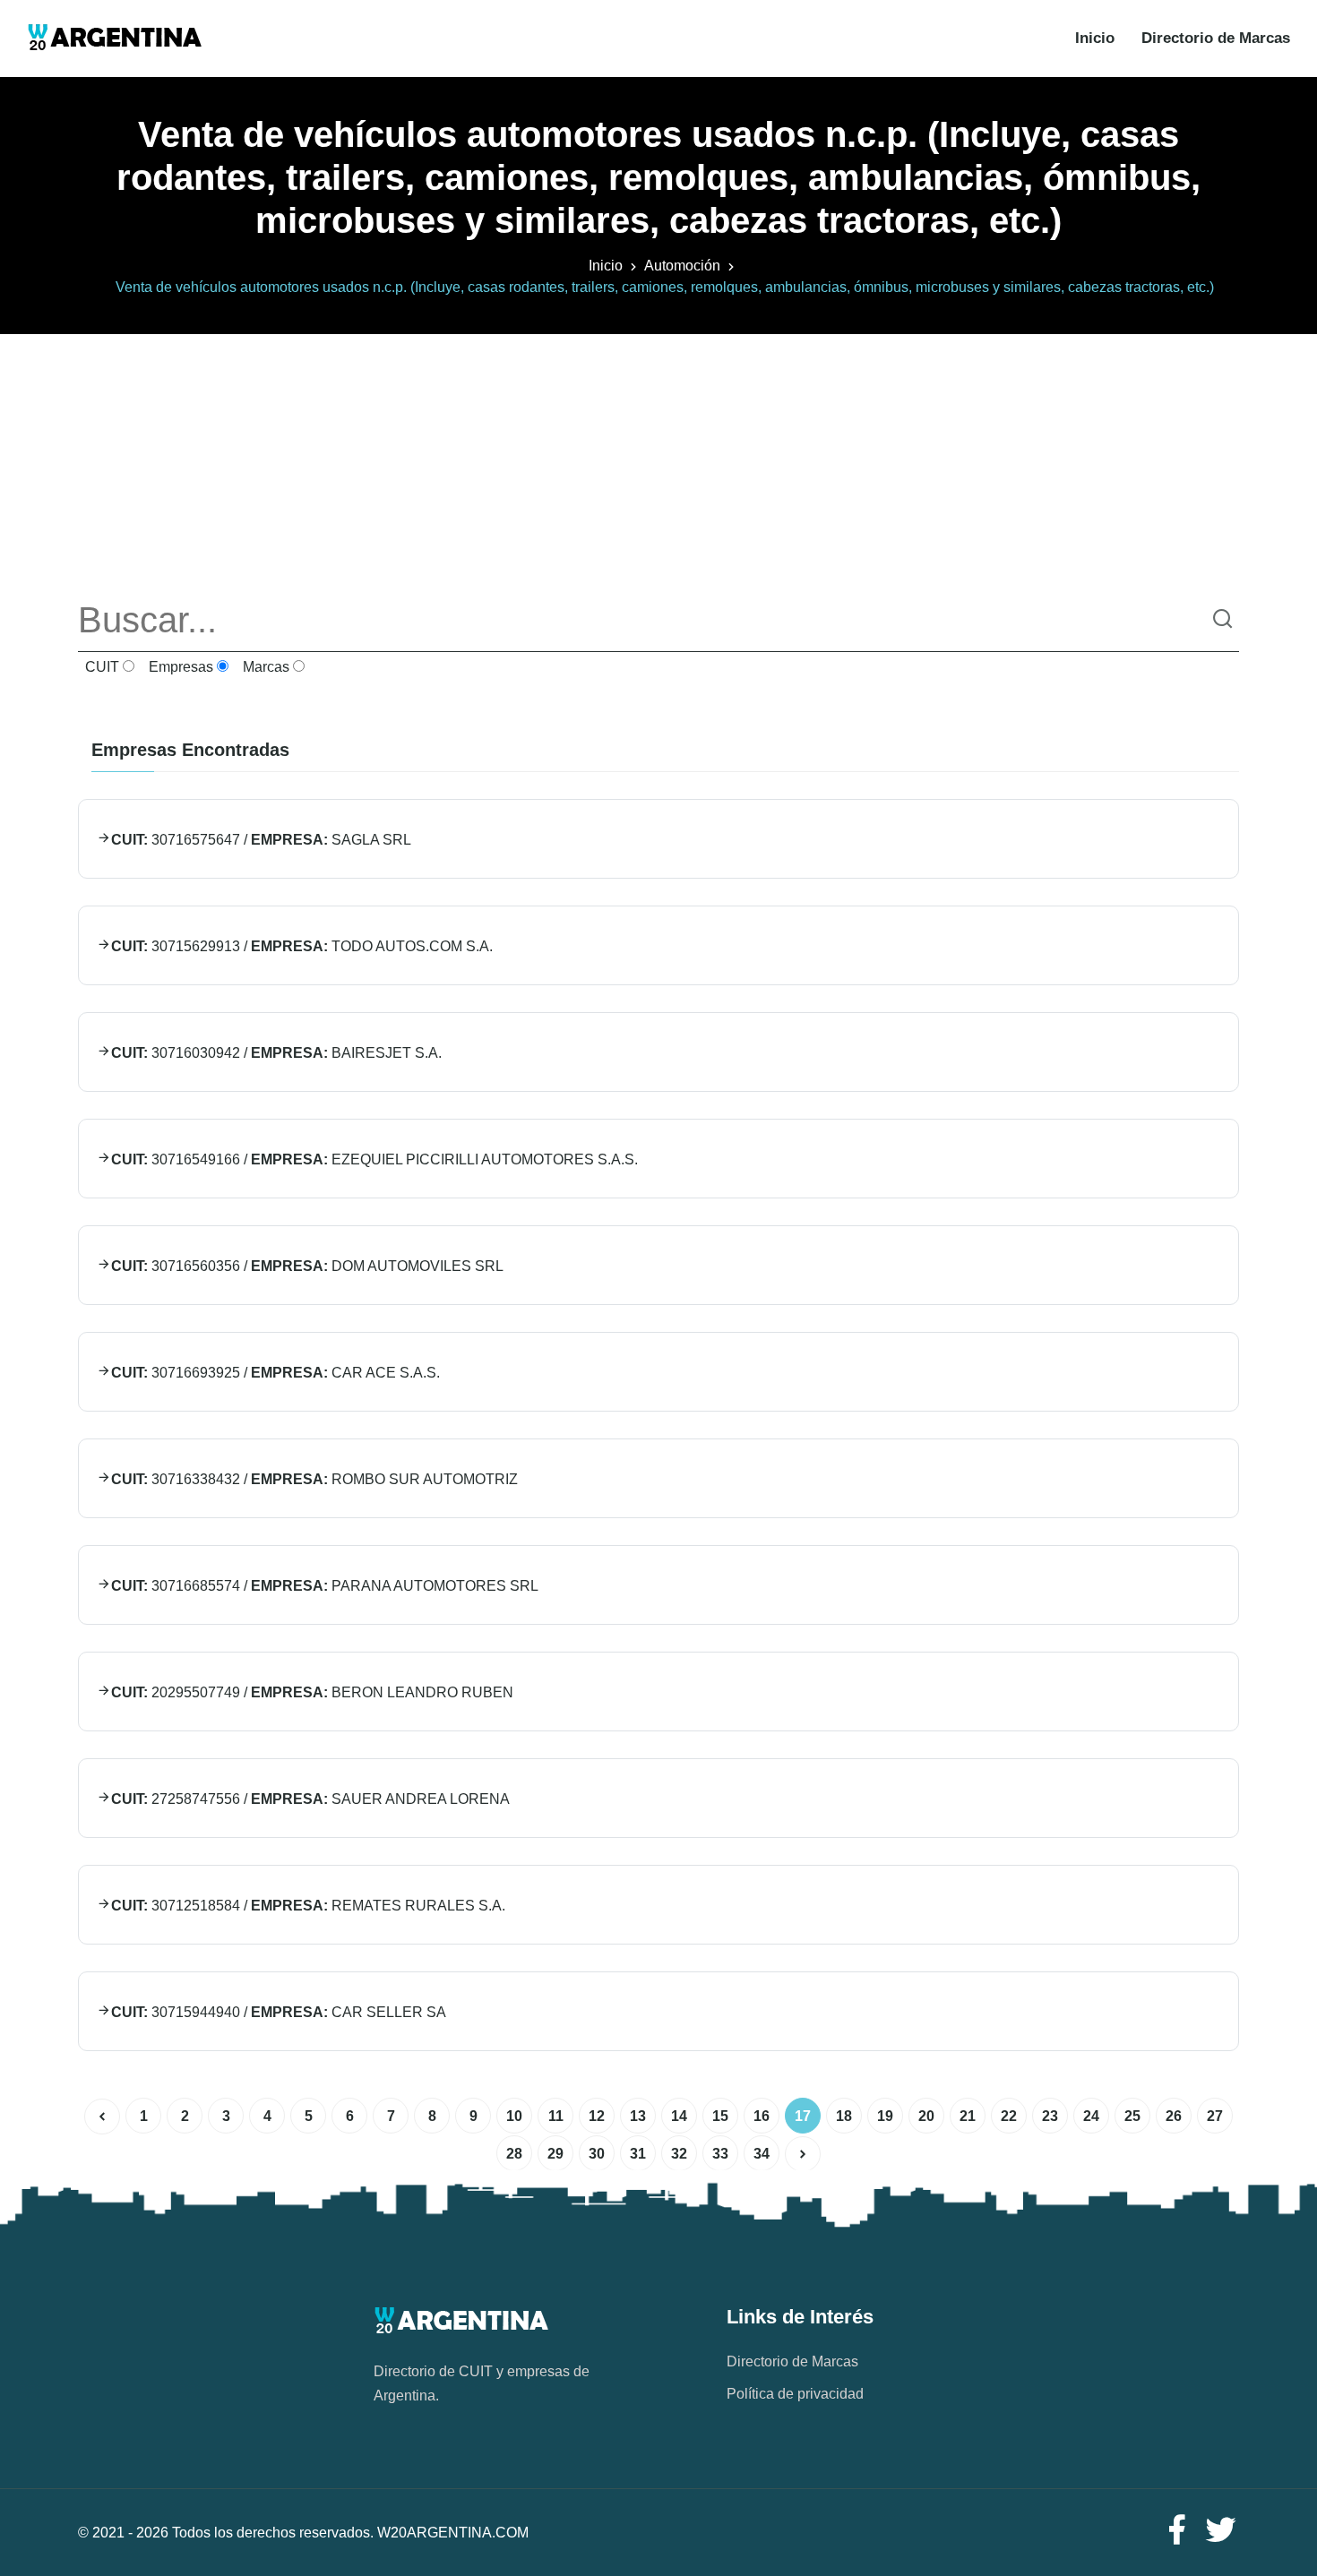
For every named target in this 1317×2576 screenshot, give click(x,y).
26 (1174, 2116)
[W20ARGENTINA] (114, 39)
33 (720, 2154)
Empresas (179, 667)
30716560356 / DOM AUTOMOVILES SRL (307, 1266)
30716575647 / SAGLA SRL (261, 840)
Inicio (1095, 38)
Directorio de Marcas (1216, 38)
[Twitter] (1221, 2531)
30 (597, 2154)
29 (555, 2154)
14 (679, 2116)
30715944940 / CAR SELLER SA (279, 2012)
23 (1050, 2116)
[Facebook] (1176, 2531)
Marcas (264, 667)
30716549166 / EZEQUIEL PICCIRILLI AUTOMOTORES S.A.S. (374, 1159)
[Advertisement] (658, 459)
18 (844, 2116)
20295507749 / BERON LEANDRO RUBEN (312, 1692)
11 (556, 2116)
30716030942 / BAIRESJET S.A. (276, 1053)
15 (720, 2116)
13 (638, 2116)
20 (926, 2116)
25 (1132, 2116)
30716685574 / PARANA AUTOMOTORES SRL (325, 1586)
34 (762, 2154)
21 (968, 2116)
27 (1215, 2116)
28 (514, 2154)
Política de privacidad (795, 2394)
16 (762, 2116)
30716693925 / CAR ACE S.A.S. (275, 1373)
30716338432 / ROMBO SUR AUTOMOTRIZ (314, 1479)
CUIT (100, 667)
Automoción (682, 266)
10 (514, 2116)
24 (1091, 2116)
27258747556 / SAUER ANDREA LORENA (310, 1799)
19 (885, 2116)
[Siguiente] (803, 2154)
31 (638, 2154)
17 (803, 2116)
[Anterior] (102, 2117)
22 (1009, 2116)
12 (597, 2116)
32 (679, 2154)
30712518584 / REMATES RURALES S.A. (308, 1906)
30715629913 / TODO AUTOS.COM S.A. (302, 946)
